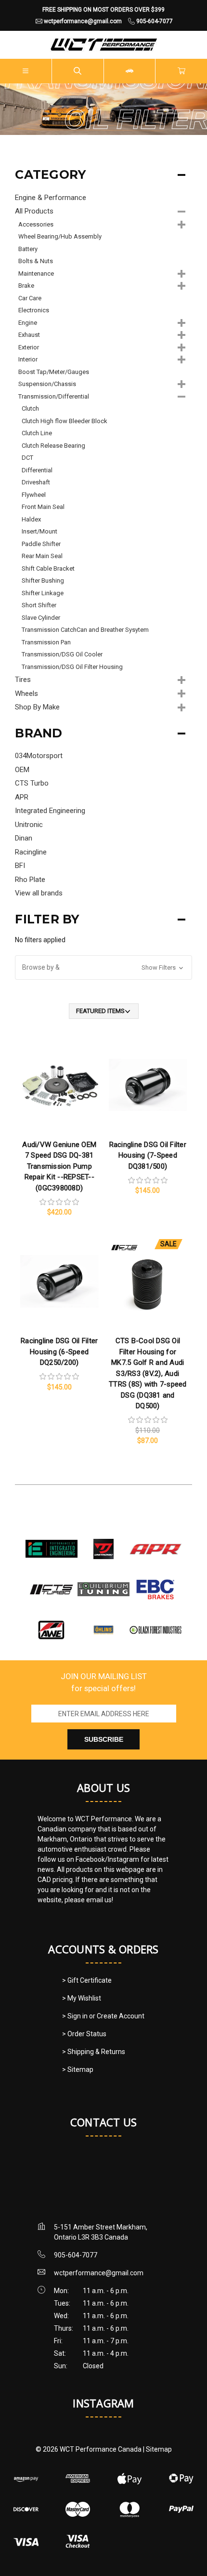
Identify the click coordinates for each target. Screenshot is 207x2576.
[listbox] (104, 1011)
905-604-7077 (76, 2255)
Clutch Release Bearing (53, 446)
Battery (28, 249)
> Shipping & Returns (94, 2052)
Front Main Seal (43, 507)
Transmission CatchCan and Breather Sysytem (85, 630)
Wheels (26, 694)
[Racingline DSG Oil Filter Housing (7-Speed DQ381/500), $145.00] (148, 1085)
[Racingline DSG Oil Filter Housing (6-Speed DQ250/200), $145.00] (59, 1281)
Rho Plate (30, 880)
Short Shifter (39, 605)
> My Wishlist (82, 1998)
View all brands (39, 893)
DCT (27, 458)
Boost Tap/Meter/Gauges (54, 372)
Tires (23, 680)
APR (22, 797)
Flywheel (34, 495)
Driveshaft (36, 482)
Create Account (121, 2016)
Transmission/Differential (54, 396)
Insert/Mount (39, 531)
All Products (34, 211)
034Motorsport (39, 756)
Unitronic (29, 825)
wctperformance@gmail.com (99, 2273)
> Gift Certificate (87, 1980)
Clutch (30, 408)
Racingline (31, 852)
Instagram (103, 2403)
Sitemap (159, 2449)
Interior (28, 359)
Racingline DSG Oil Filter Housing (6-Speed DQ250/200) (59, 1352)
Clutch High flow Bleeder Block (65, 421)
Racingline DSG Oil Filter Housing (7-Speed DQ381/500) (148, 1155)
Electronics (34, 310)
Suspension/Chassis (47, 384)
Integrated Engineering (50, 811)
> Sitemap (78, 2069)
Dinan (24, 838)
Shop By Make (37, 707)
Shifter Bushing (43, 581)
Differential (37, 470)
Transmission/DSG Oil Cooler (62, 654)
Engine (28, 323)
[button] (103, 968)
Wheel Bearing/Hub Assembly (60, 236)
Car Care (30, 298)
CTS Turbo (32, 783)
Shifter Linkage (43, 593)
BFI (20, 866)
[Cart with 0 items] (181, 71)
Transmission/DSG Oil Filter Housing (72, 667)
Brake (26, 286)
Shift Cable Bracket (48, 568)
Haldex (31, 519)
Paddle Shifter (41, 544)
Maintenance (36, 274)
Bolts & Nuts (36, 261)
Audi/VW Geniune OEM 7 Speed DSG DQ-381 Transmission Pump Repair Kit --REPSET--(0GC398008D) (59, 1166)
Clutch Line (37, 433)
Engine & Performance (51, 198)
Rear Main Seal (42, 556)
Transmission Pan (46, 642)
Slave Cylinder (41, 618)
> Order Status (84, 2034)
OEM (22, 770)
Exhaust (29, 335)
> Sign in (76, 2016)
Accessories (36, 224)
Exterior (29, 347)
